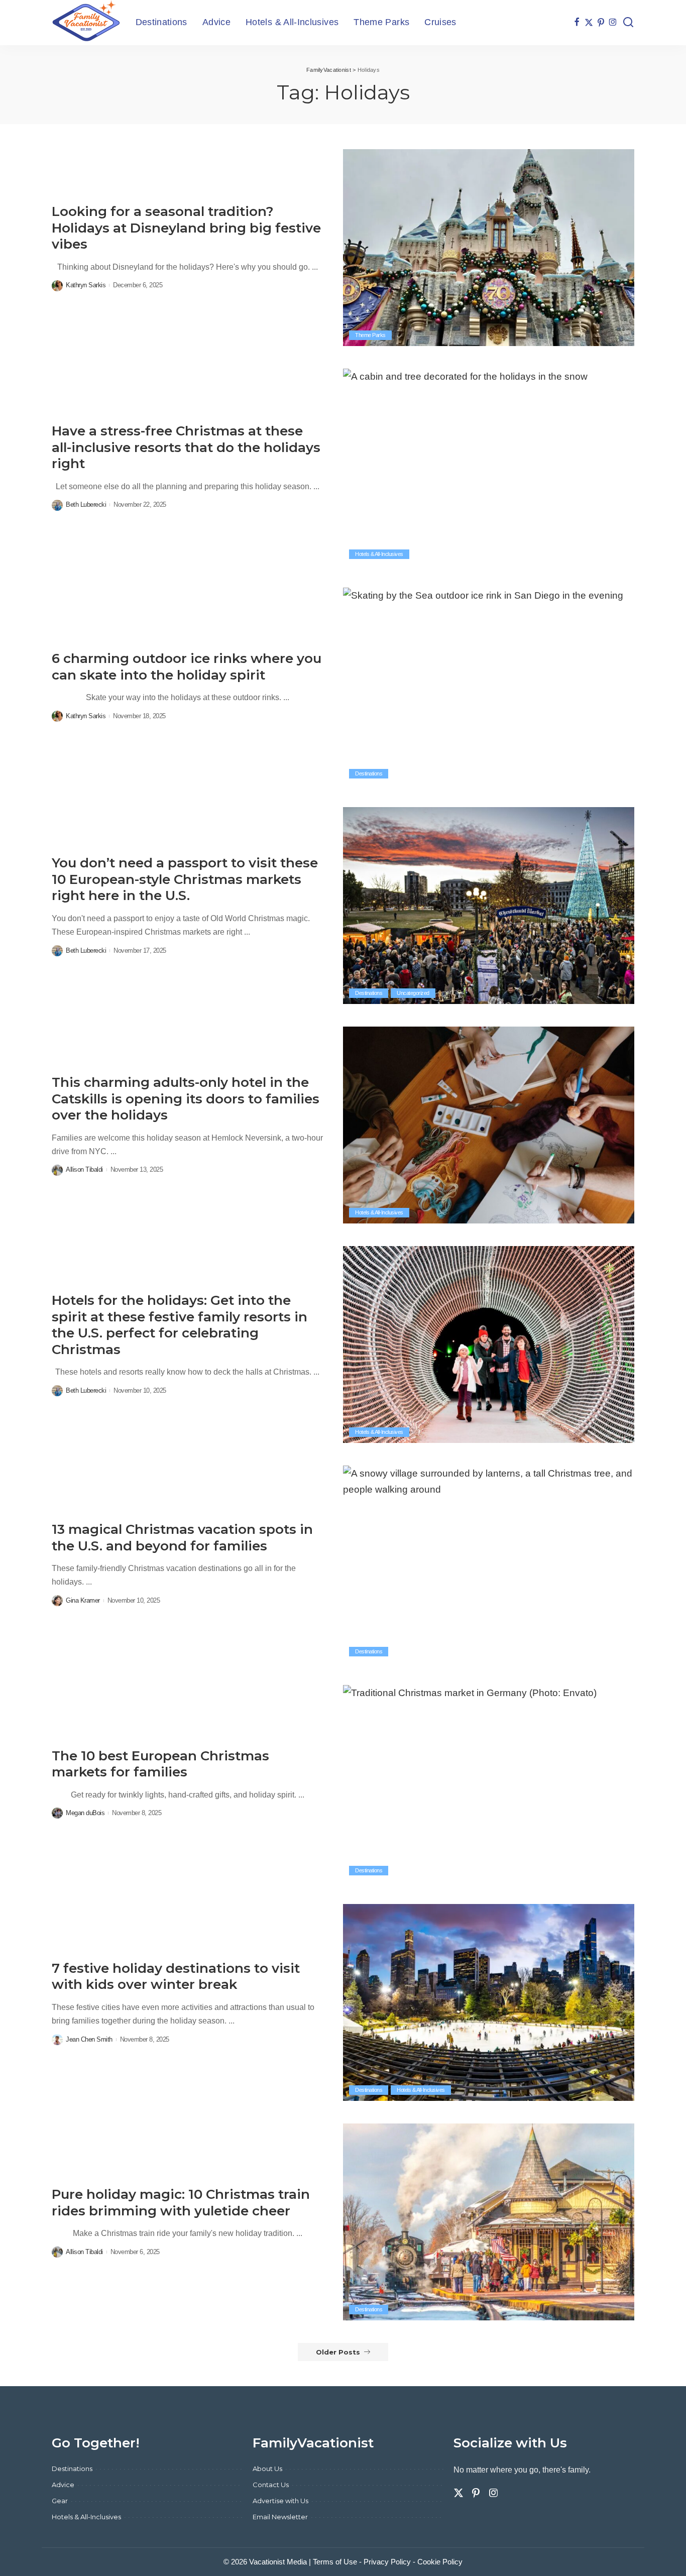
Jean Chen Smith (89, 2039)
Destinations (369, 773)
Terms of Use (335, 2562)
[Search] (628, 23)
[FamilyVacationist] (86, 23)
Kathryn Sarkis (86, 285)
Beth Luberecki (86, 505)
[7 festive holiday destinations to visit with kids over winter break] (489, 2002)
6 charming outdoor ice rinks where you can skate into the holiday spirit (187, 667)
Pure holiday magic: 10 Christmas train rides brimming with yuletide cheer (181, 2203)
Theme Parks (370, 335)
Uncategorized (413, 993)
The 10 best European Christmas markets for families (160, 1764)
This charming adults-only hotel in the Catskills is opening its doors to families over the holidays (186, 1099)
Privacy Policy (387, 2562)
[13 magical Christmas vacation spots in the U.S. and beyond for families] (489, 1564)
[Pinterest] (601, 23)
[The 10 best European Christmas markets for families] (489, 1783)
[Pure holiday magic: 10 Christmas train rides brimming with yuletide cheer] (489, 2222)
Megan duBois (85, 1813)
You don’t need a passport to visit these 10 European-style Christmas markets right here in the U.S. (185, 879)
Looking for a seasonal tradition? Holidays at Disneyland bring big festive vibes (186, 228)
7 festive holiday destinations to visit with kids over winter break (176, 1977)
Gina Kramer (83, 1600)
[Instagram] (613, 23)
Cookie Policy (440, 2562)
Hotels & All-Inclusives (379, 554)
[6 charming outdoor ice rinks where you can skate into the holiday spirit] (489, 686)
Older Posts (338, 2352)
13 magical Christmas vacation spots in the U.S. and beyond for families (182, 1538)
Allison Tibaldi (84, 1169)
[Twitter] (589, 23)
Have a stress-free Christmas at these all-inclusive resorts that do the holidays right (186, 447)
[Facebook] (577, 23)
